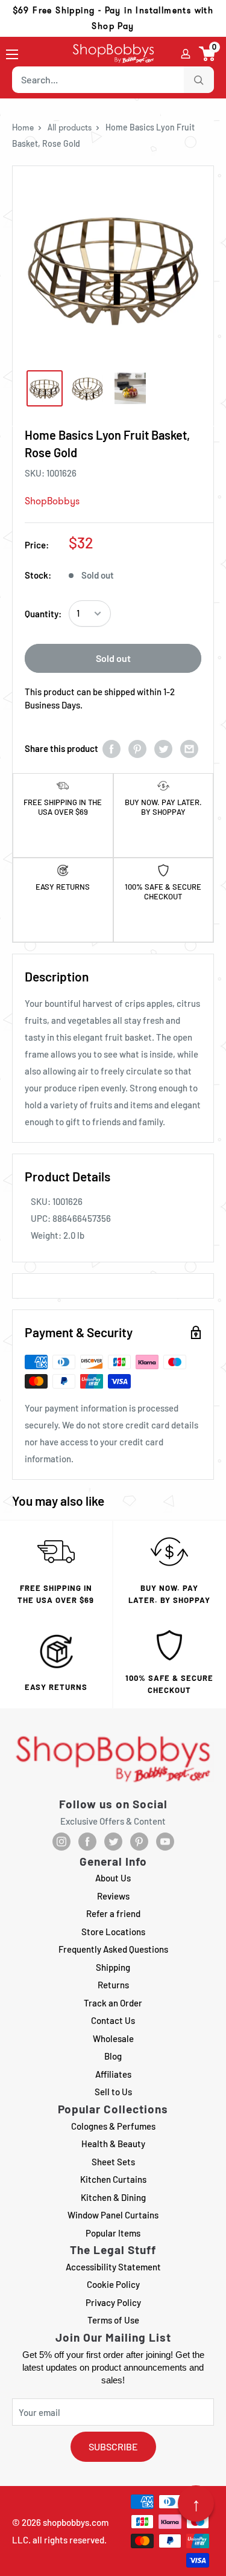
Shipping (113, 1967)
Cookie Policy (113, 2284)
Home (23, 127)
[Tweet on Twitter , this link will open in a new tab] (163, 749)
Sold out (113, 658)
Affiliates (113, 2074)
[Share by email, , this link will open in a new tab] (189, 749)
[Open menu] (12, 54)
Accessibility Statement (113, 2267)
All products (70, 127)
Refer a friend (113, 1913)
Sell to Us (113, 2092)
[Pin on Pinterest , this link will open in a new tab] (137, 749)
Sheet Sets (113, 2162)
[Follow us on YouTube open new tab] (165, 1842)
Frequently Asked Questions (113, 1949)
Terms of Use (113, 2320)
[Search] (199, 80)
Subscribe (113, 2446)
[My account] (186, 54)
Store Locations (113, 1932)
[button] (208, 54)
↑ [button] (196, 2504)
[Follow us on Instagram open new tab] (61, 1842)
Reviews (113, 1896)
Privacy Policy (113, 2302)
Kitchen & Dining (113, 2197)
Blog (113, 2056)
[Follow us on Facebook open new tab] (87, 1842)
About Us (113, 1878)
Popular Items (113, 2233)
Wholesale (113, 2038)
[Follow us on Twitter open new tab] (113, 1842)
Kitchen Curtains (113, 2179)
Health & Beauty (113, 2144)
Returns (113, 1985)
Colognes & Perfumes (113, 2126)
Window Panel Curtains (113, 2215)
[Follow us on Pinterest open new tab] (139, 1842)
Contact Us (113, 2020)
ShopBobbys (52, 501)
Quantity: (43, 614)
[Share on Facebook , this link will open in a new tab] (111, 749)
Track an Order (113, 2003)
